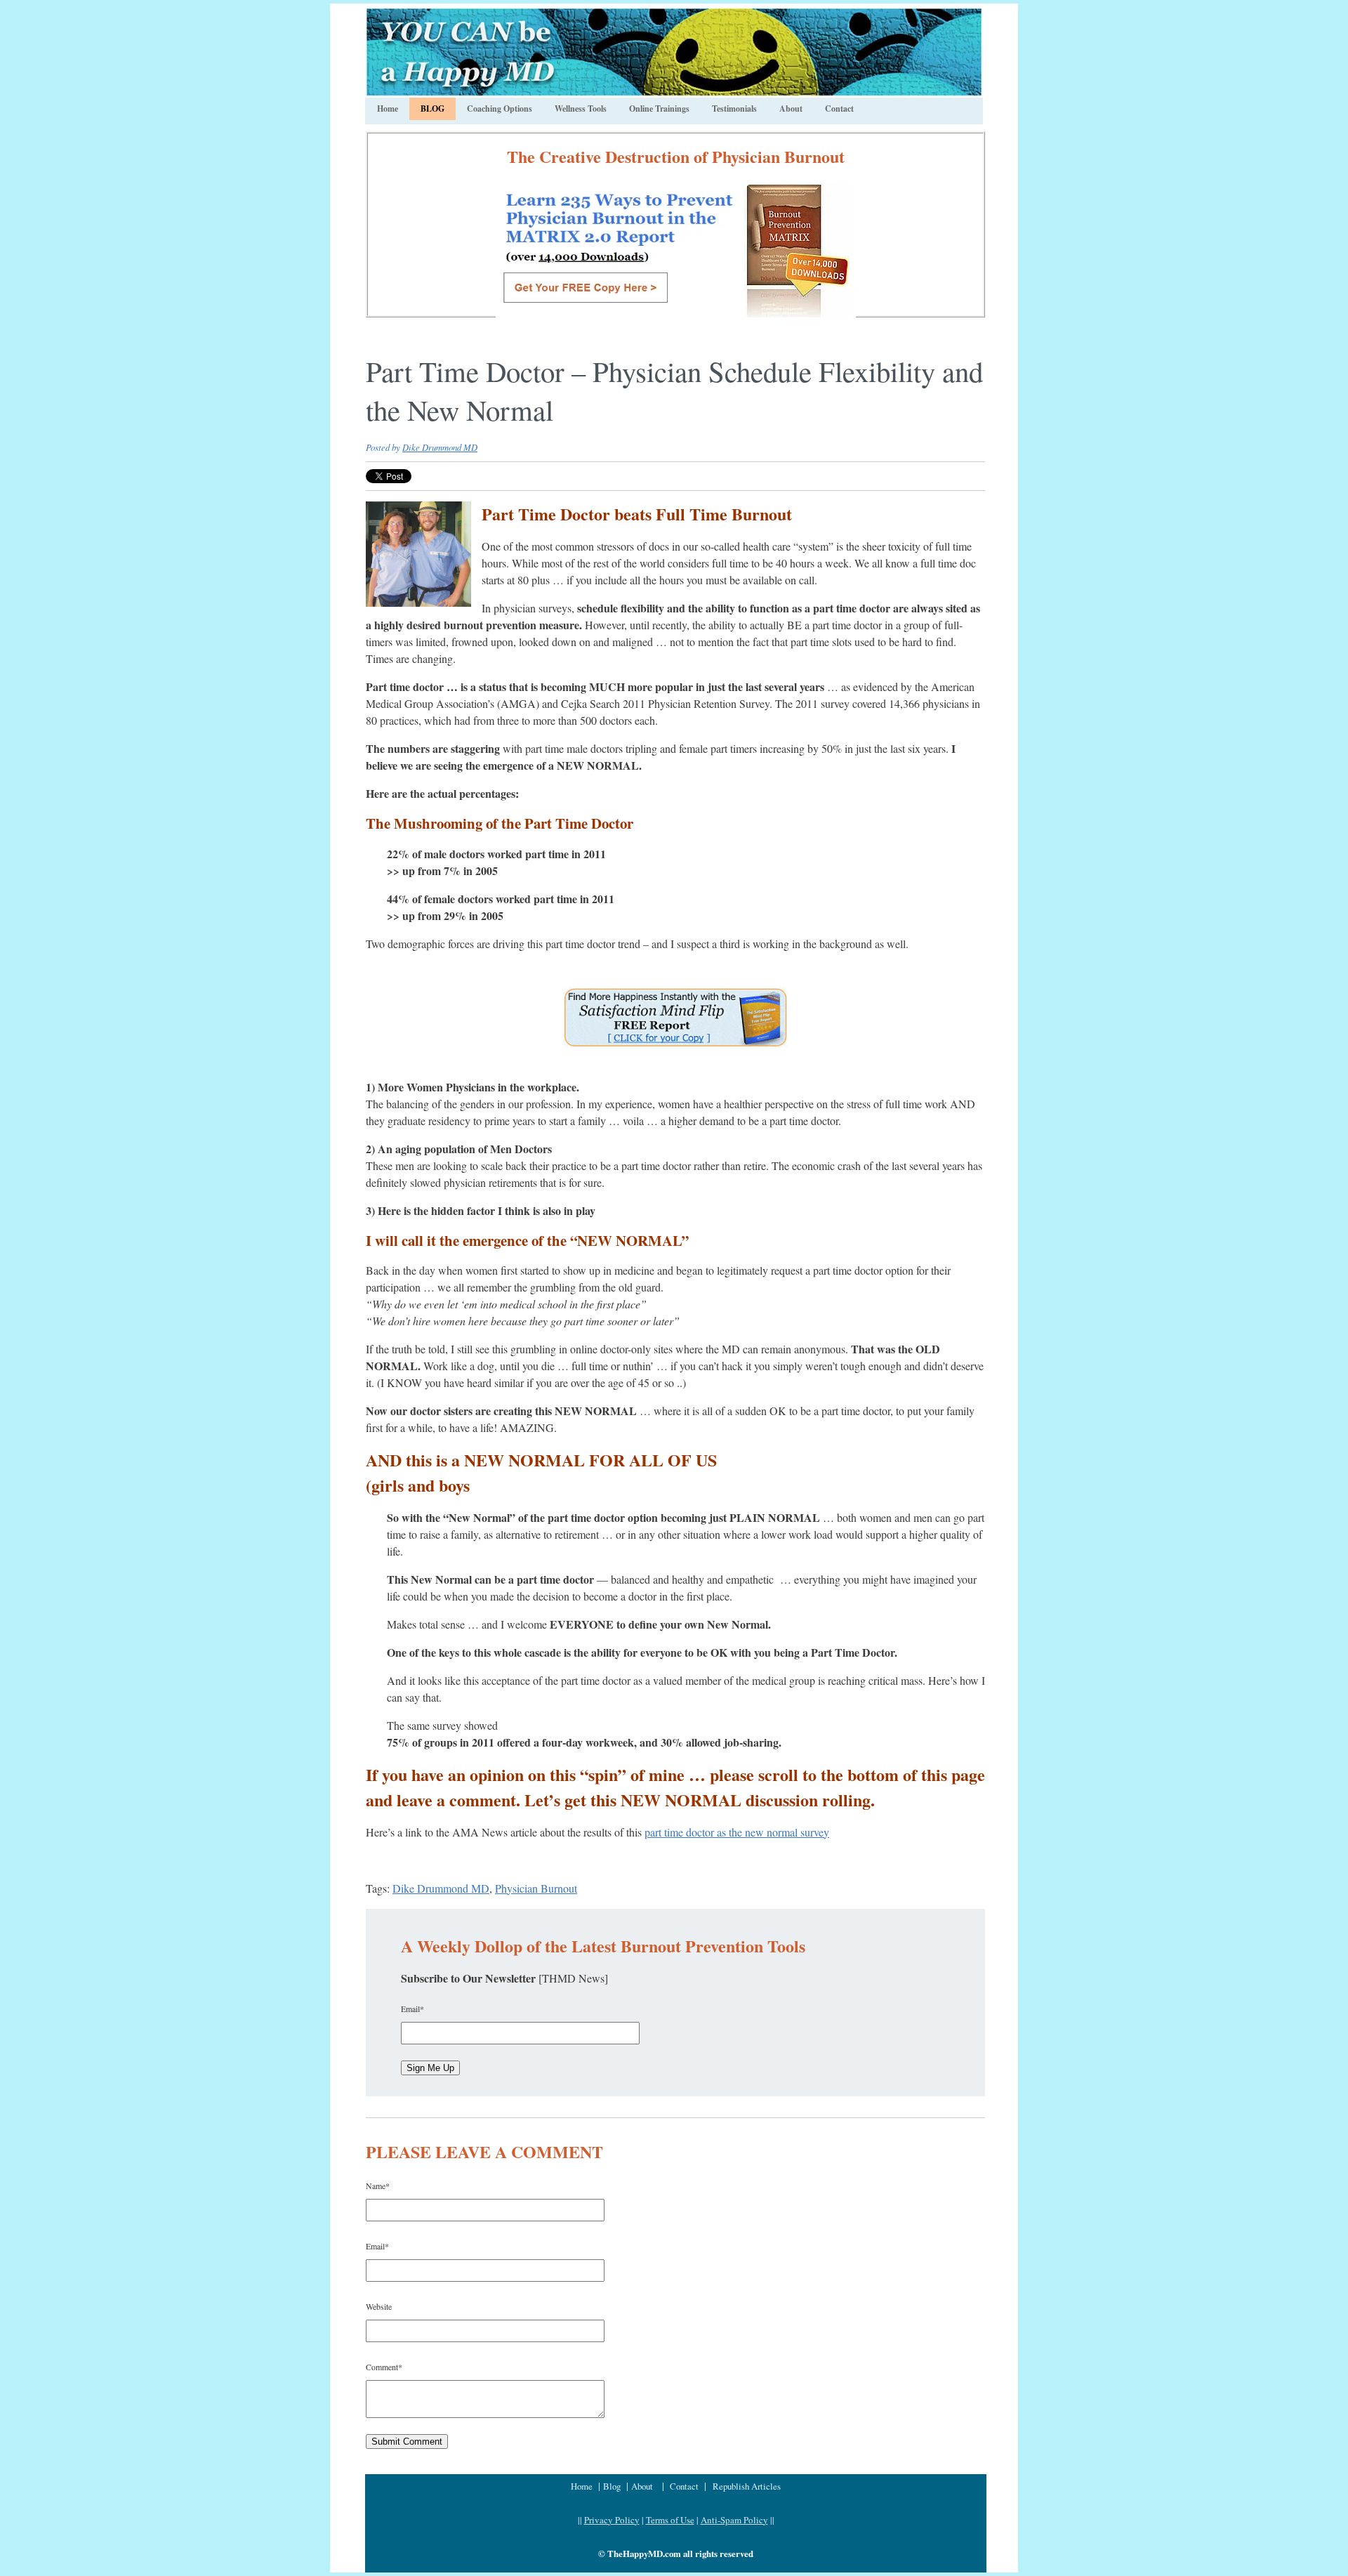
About (642, 2486)
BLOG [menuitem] (432, 109)
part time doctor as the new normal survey (737, 1832)
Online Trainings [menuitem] (659, 109)
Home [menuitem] (388, 109)
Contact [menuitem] (839, 109)
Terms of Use (670, 2520)
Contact (684, 2486)
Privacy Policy (612, 2520)
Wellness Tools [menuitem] (581, 109)
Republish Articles (747, 2486)
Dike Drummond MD (440, 447)
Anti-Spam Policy (734, 2520)
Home (583, 2486)
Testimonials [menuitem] (734, 109)
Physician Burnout (536, 1888)
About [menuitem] (791, 109)
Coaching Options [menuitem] (500, 109)
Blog (613, 2486)
